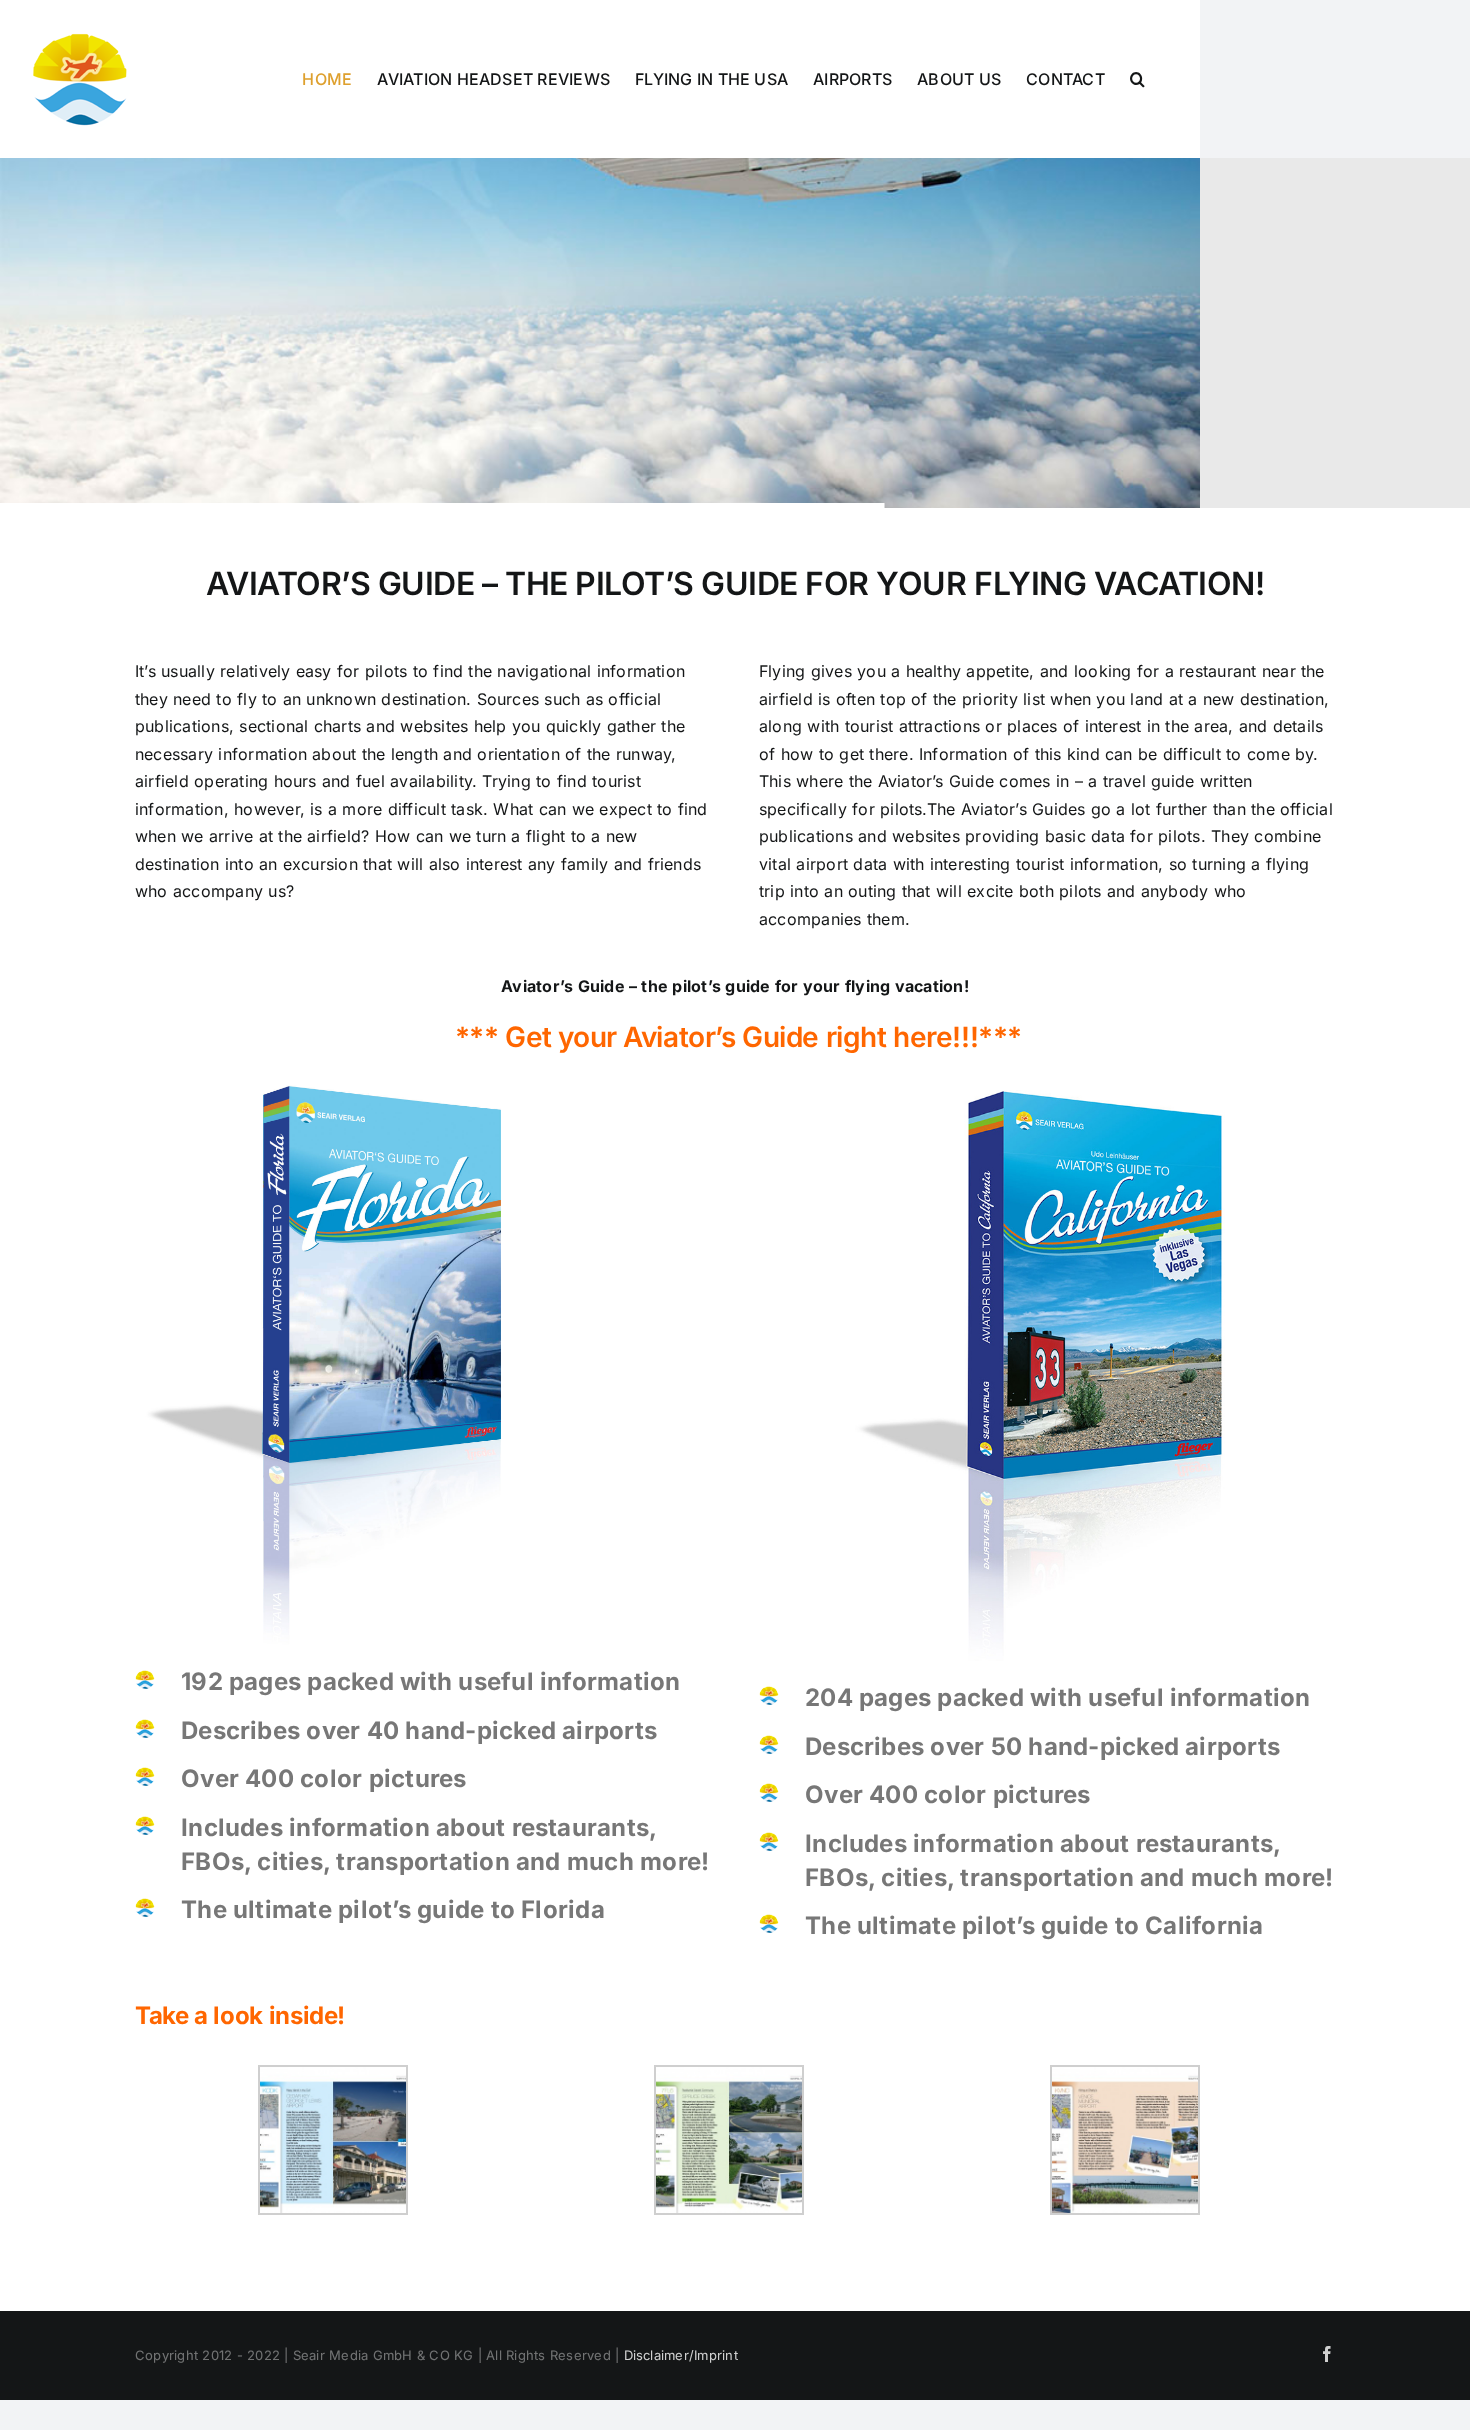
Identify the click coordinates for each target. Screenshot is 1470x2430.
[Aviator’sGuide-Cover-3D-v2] (322, 1093)
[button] (1137, 79)
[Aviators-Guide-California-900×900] (1047, 1093)
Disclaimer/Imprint (681, 2355)
